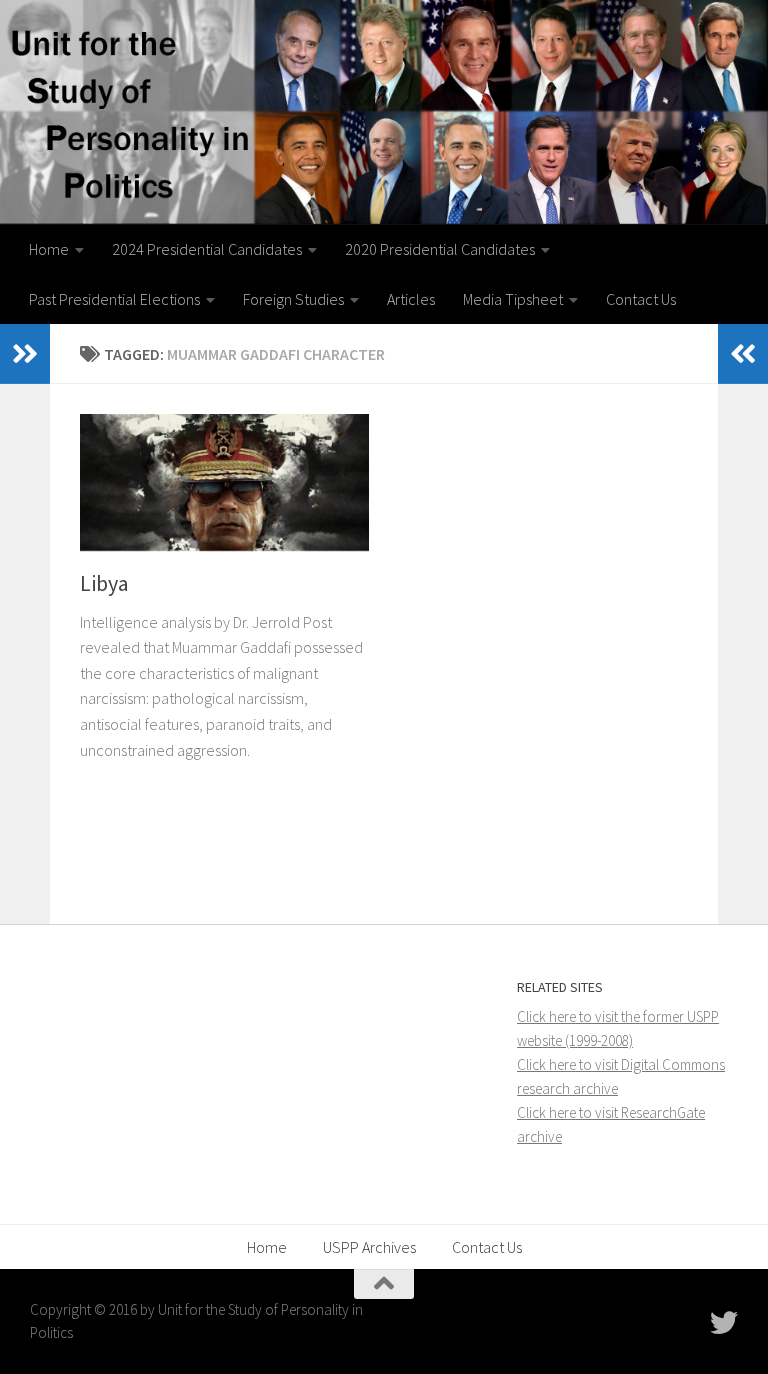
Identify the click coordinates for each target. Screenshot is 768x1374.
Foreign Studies (293, 299)
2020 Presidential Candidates (440, 249)
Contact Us (641, 299)
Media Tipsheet (513, 299)
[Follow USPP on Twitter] (724, 1323)
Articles (411, 299)
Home (49, 249)
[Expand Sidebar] (25, 354)
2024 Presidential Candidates (207, 249)
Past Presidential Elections (114, 299)
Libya (104, 583)
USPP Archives (369, 1247)
